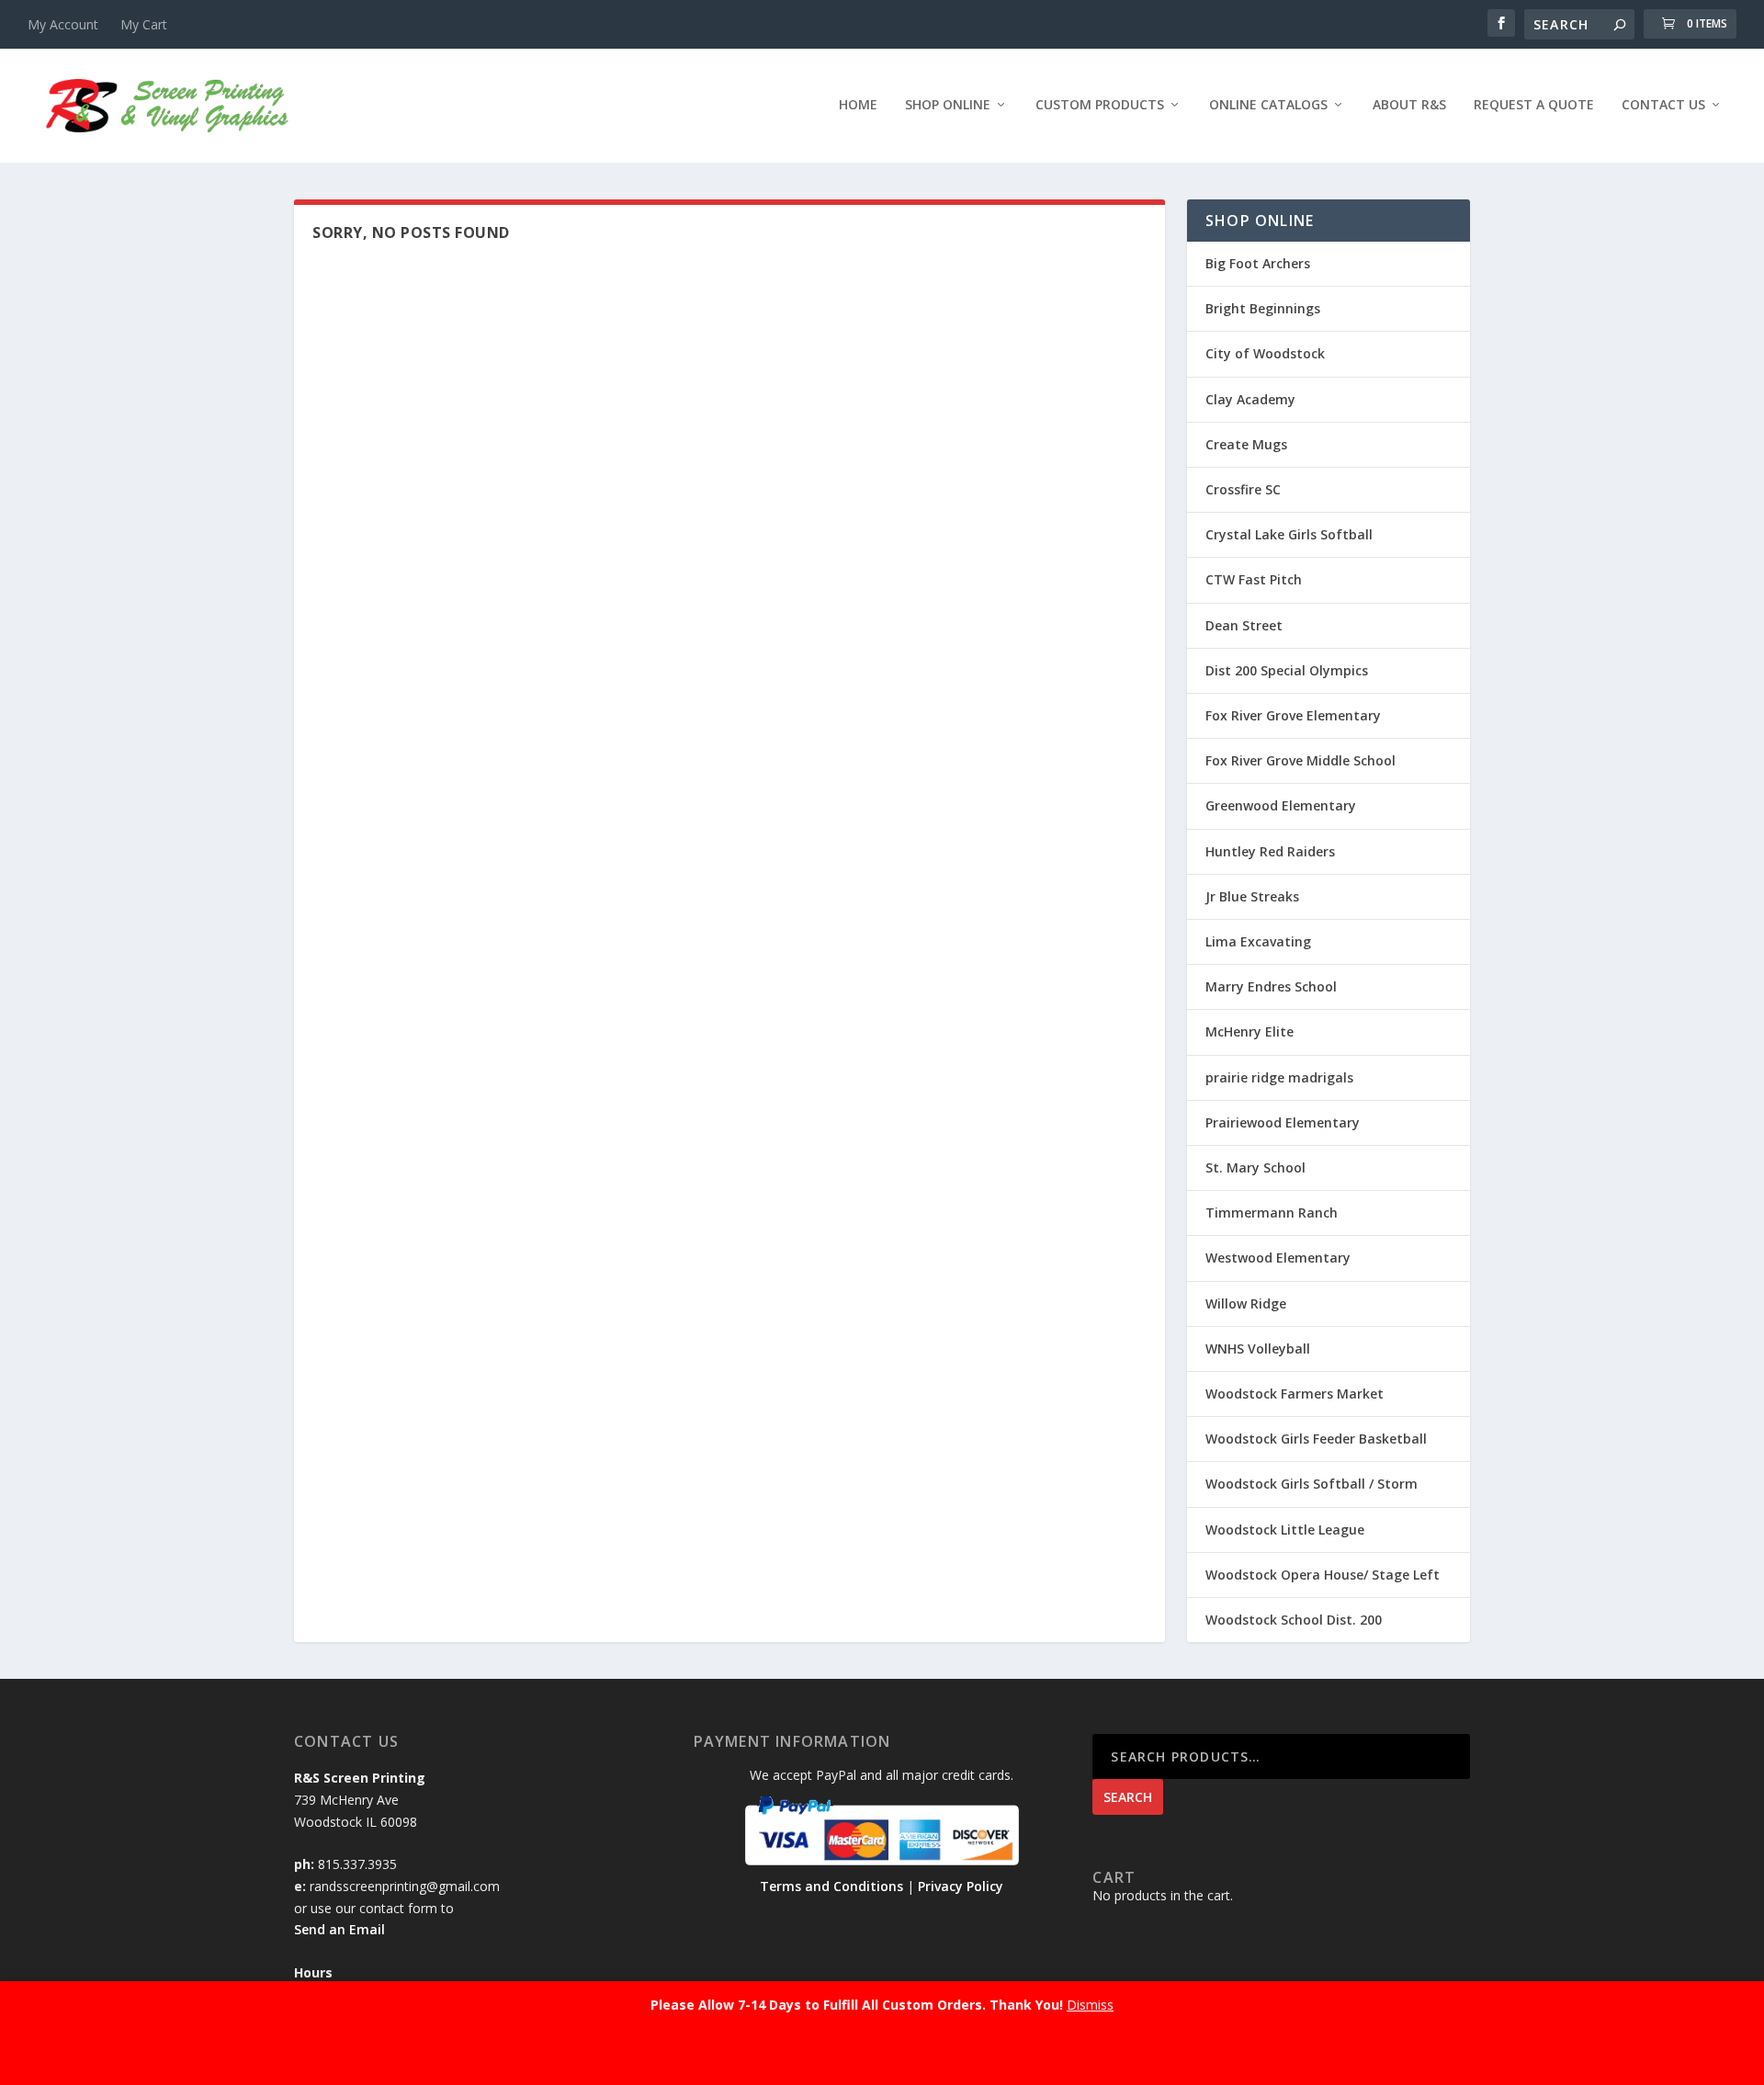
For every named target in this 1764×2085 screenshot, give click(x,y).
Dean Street (1244, 625)
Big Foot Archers (1258, 263)
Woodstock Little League (1285, 1530)
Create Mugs (1246, 444)
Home (858, 105)
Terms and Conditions (831, 1886)
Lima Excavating (1258, 941)
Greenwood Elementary (1281, 805)
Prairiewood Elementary (1283, 1122)
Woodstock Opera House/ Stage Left (1323, 1575)
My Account (63, 24)
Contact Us (1663, 105)
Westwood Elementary (1278, 1258)
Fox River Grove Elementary (1293, 715)
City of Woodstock (1265, 353)
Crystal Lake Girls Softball (1289, 534)
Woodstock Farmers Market (1295, 1394)
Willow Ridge (1246, 1303)
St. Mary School (1255, 1167)
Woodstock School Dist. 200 (1294, 1620)
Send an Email (339, 1929)
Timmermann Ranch (1272, 1212)
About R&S (1409, 105)
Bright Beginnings (1263, 308)
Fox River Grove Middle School (1300, 760)
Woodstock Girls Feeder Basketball (1316, 1439)
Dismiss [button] (1090, 2005)
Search (1128, 1797)
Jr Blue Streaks (1252, 896)
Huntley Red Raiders (1270, 851)
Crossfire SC (1243, 489)
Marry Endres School (1271, 986)
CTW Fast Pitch (1254, 579)
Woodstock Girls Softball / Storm (1312, 1484)
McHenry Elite (1249, 1031)
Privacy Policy (961, 1886)
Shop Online (948, 105)
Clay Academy (1250, 399)
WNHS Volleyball (1258, 1348)
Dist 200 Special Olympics (1287, 670)
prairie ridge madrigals (1279, 1077)
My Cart (144, 24)
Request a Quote (1534, 105)
